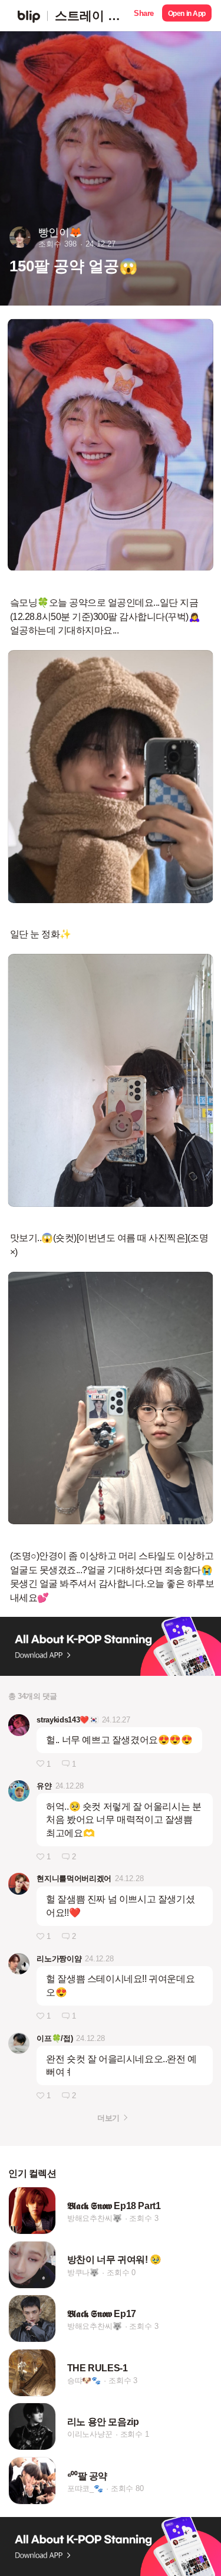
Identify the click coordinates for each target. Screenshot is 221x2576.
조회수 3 (144, 2218)
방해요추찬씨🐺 (95, 2218)
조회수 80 (127, 2488)
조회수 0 (121, 2273)
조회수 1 (135, 2435)
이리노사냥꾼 (90, 2435)
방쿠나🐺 (83, 2273)
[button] (144, 16)
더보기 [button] (108, 2118)
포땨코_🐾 (85, 2488)
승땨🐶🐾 (84, 2380)
